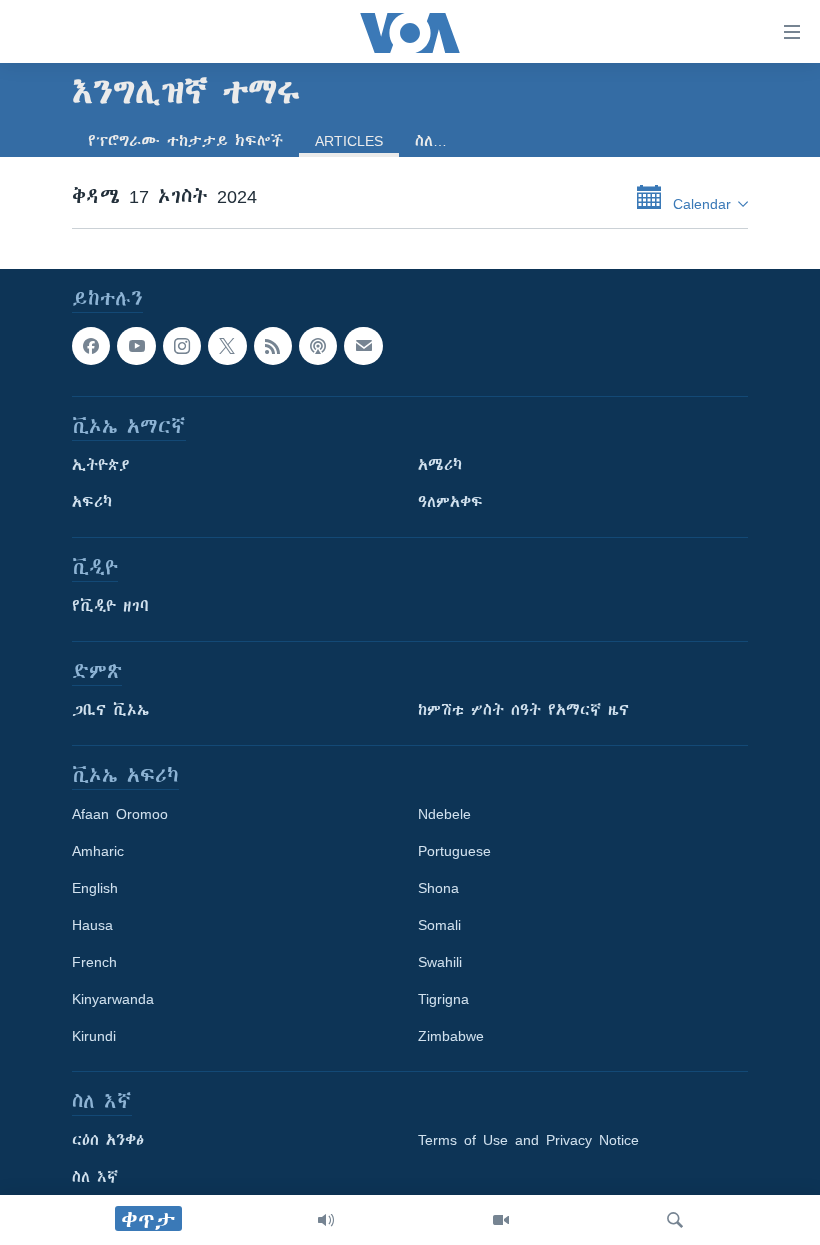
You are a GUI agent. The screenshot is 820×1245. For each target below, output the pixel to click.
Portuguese (454, 852)
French (94, 963)
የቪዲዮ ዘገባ (110, 607)
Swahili (440, 963)
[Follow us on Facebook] (91, 346)
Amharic (98, 852)
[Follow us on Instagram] (182, 346)
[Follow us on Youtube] (136, 346)
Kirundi (94, 1037)
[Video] (501, 1220)
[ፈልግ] (675, 1220)
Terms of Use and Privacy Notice (528, 1141)
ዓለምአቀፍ (450, 503)
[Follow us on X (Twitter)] (227, 346)
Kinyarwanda (113, 1000)
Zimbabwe (451, 1037)
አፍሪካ (92, 503)
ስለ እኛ (95, 1178)
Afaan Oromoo (120, 815)
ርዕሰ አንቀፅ (108, 1141)
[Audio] (326, 1220)
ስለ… (431, 141)
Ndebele (444, 815)
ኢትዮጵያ (101, 466)
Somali (439, 926)
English (95, 889)
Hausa (92, 926)
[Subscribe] (363, 346)
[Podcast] (318, 346)
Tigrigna (443, 1000)
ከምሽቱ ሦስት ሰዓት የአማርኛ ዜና (523, 711)
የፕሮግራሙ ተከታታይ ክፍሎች (185, 141)
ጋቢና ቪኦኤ (110, 711)
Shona (438, 889)
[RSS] (273, 346)
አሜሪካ (440, 466)
